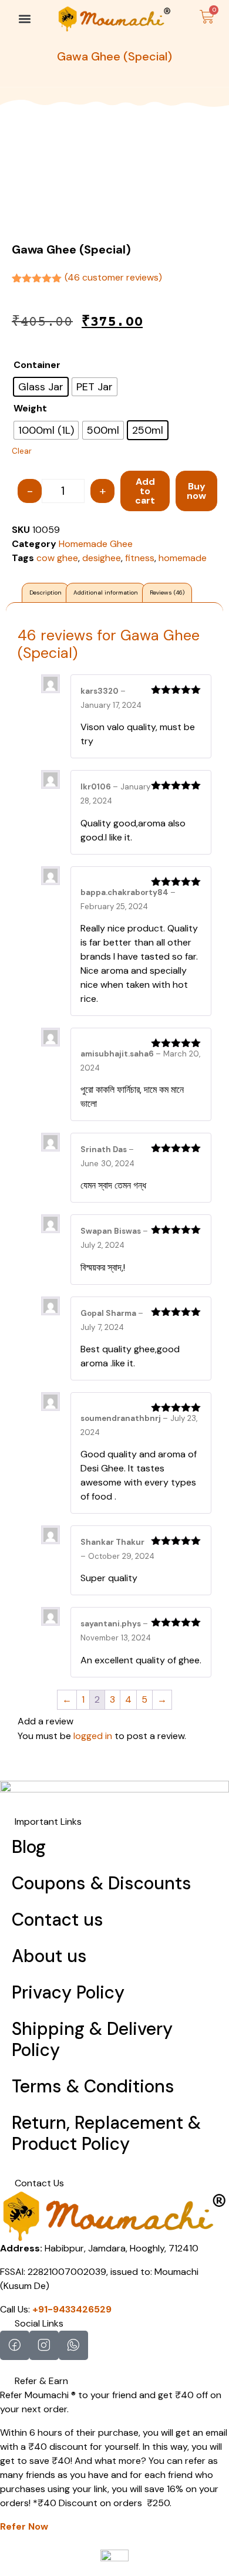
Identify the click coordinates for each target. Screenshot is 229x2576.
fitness (140, 558)
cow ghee (57, 558)
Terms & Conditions (93, 2086)
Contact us (58, 1920)
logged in (93, 1736)
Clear (22, 451)
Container (37, 365)
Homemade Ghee (96, 544)
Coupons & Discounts (102, 1883)
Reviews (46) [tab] (167, 592)
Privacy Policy (68, 1992)
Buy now (196, 491)
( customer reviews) (113, 277)
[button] (24, 18)
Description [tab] (46, 592)
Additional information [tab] (106, 592)
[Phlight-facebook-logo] (15, 2345)
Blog (29, 1847)
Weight (30, 408)
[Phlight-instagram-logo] (44, 2345)
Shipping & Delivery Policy (92, 2039)
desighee (102, 558)
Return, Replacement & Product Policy (106, 2133)
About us (49, 1956)
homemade (183, 558)
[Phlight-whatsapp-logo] (73, 2345)
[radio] (41, 387)
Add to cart (145, 491)
